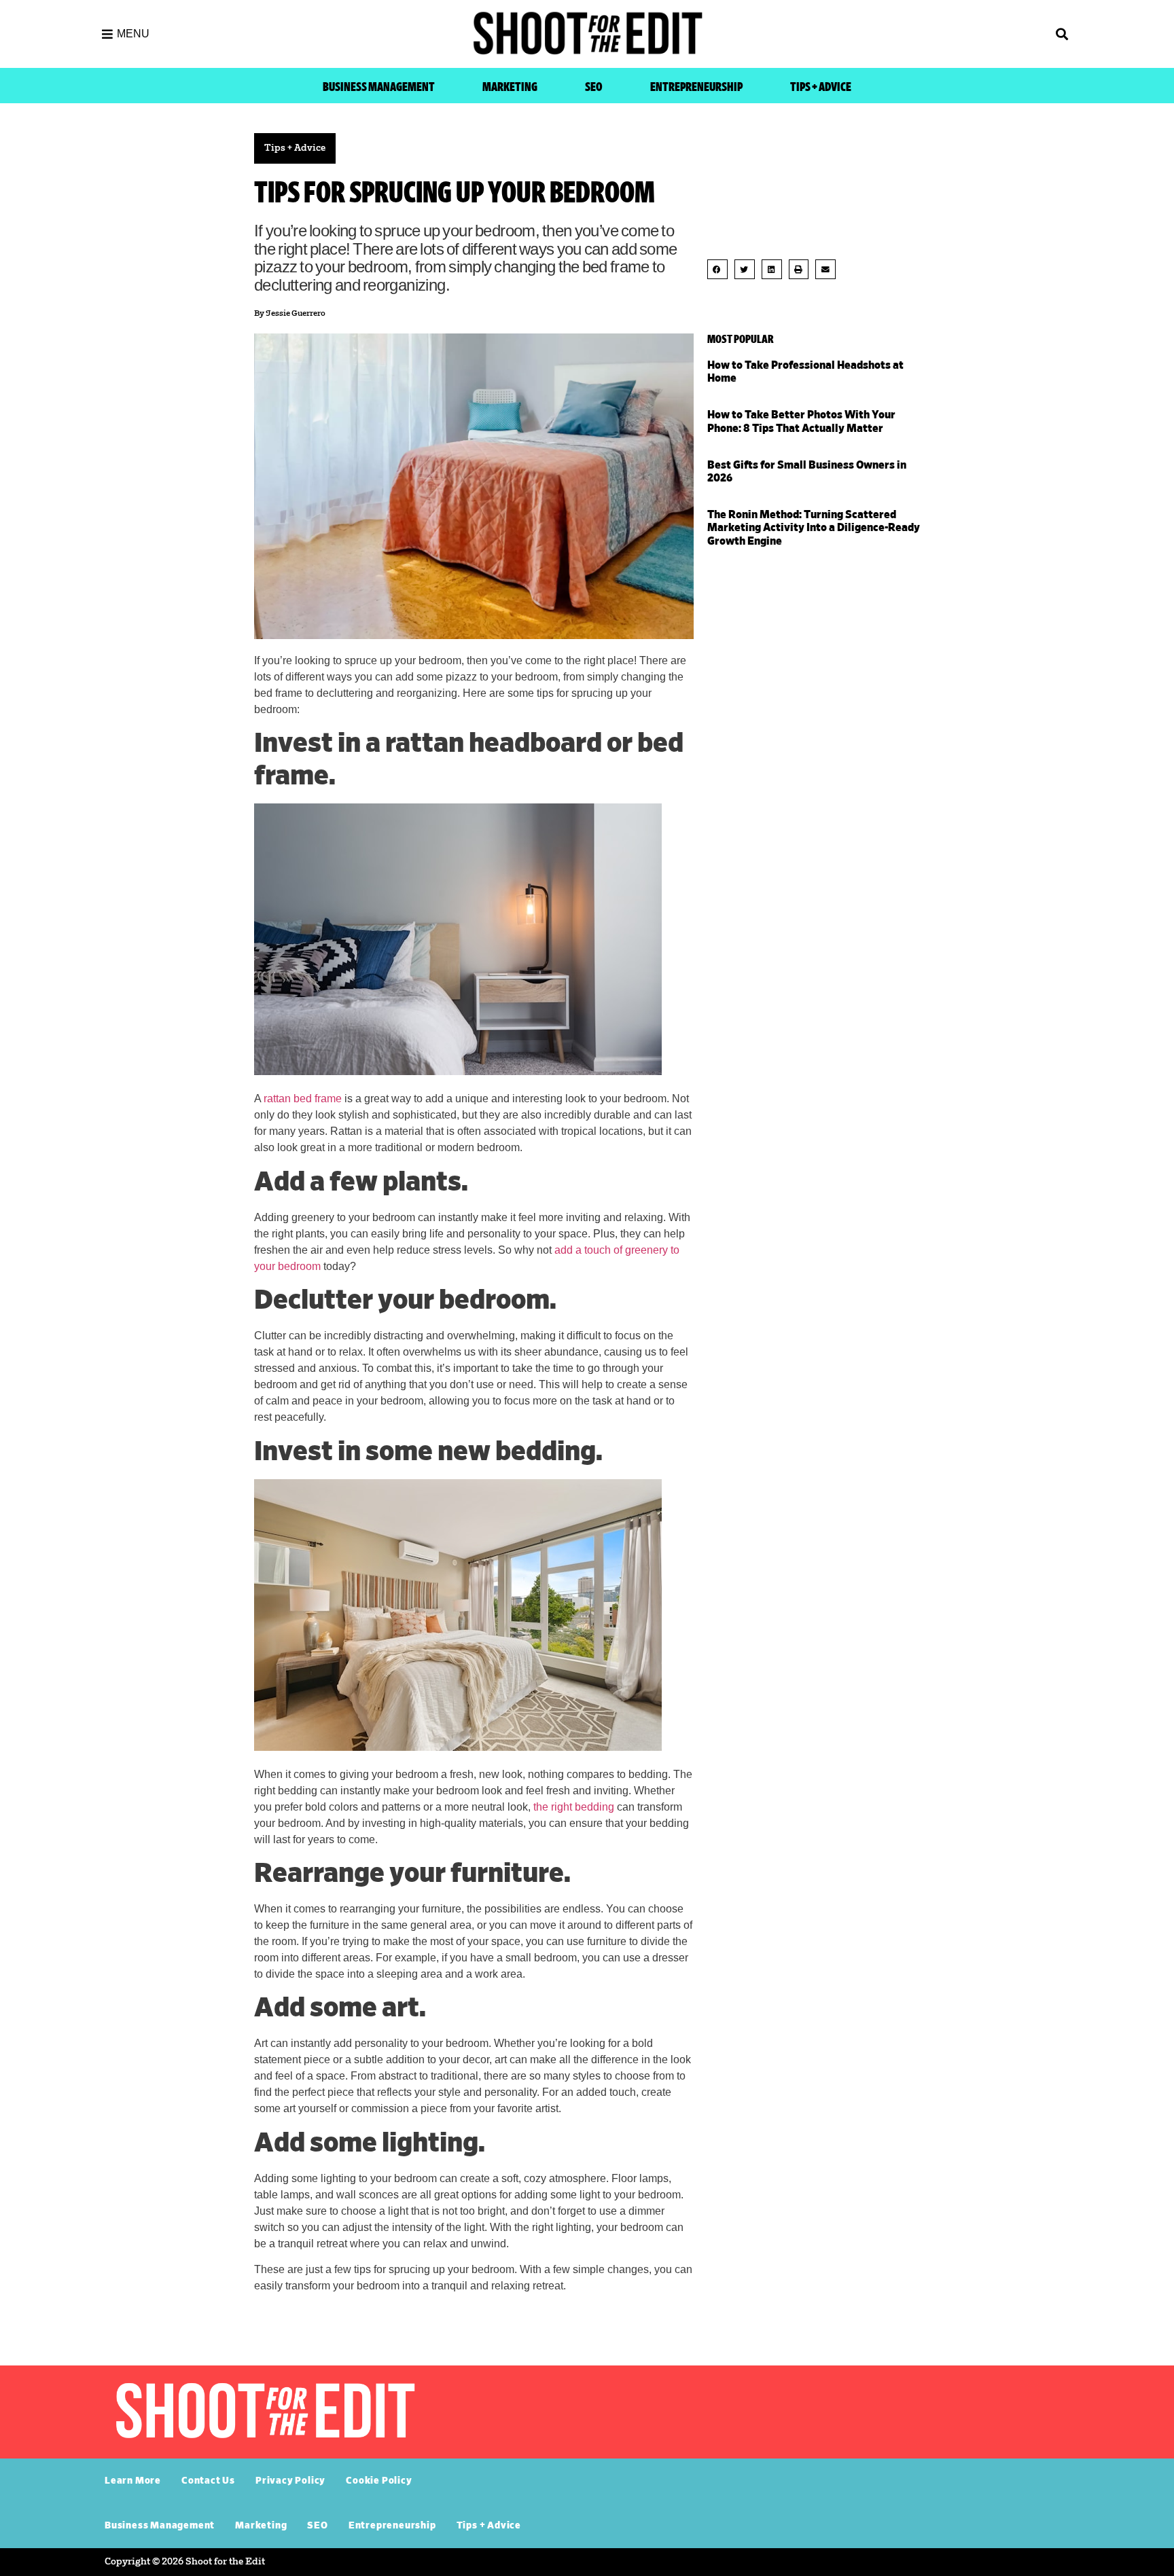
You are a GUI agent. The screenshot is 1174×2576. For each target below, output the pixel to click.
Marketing (510, 87)
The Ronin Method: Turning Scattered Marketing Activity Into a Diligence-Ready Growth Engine (814, 528)
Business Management (379, 87)
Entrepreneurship (696, 87)
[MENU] (107, 34)
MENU (133, 34)
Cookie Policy (379, 2481)
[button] (954, 34)
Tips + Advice (821, 87)
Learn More (133, 2481)
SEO (594, 87)
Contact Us (208, 2481)
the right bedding (574, 1807)
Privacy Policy (290, 2481)
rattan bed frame (303, 1099)
